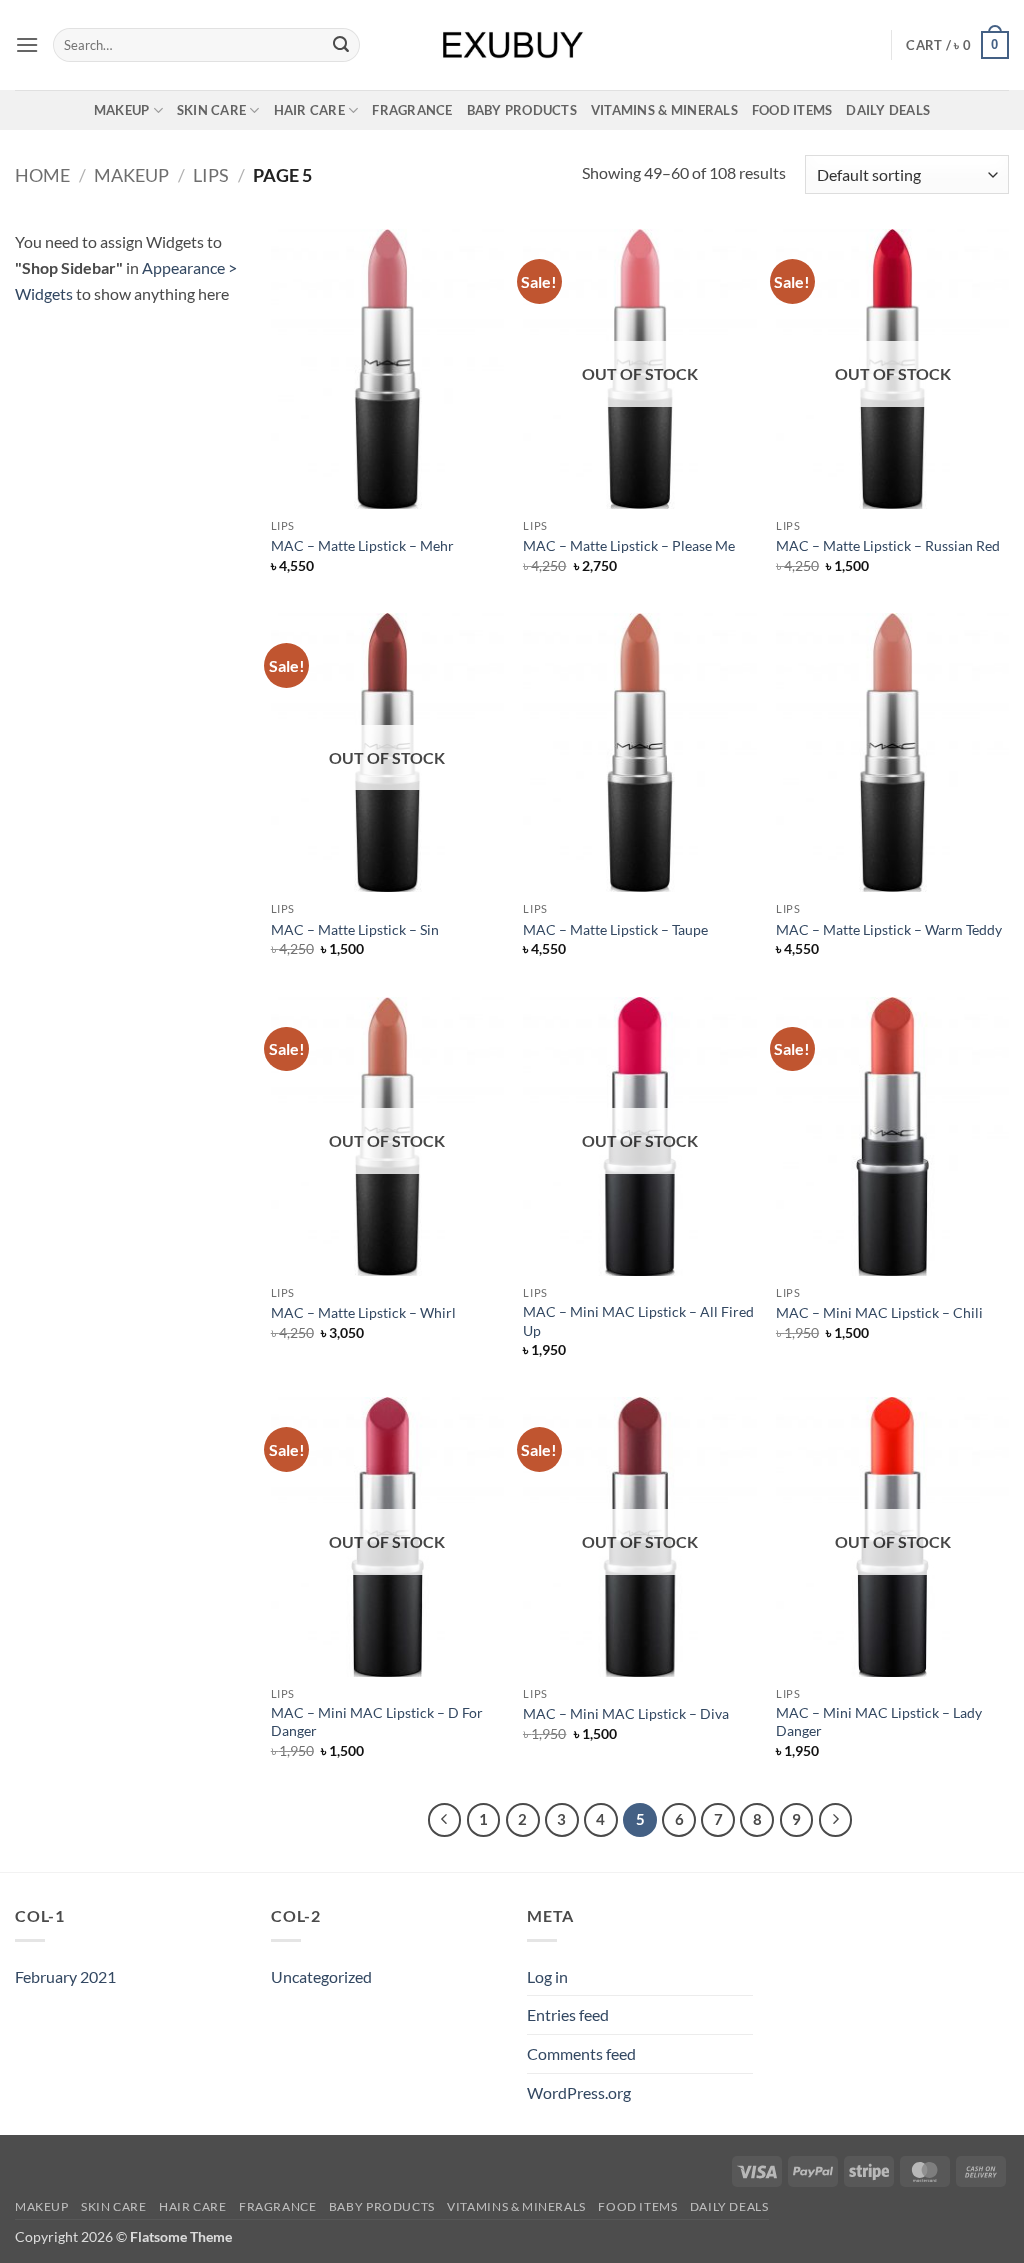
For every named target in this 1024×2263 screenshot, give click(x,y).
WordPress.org (579, 2092)
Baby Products (522, 110)
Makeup (122, 110)
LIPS (211, 175)
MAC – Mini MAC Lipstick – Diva (626, 1713)
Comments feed (581, 2053)
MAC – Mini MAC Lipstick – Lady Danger (879, 1722)
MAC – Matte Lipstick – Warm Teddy (889, 929)
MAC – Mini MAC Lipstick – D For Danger (377, 1722)
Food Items (792, 110)
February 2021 (65, 1976)
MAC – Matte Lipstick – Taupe (615, 929)
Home (42, 175)
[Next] (836, 1820)
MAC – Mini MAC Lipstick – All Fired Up (638, 1321)
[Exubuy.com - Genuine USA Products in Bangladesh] (512, 45)
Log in (547, 1976)
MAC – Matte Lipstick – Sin (355, 929)
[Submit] (341, 45)
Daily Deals (888, 110)
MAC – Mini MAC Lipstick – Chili (879, 1312)
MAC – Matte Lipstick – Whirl (363, 1312)
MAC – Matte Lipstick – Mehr (362, 545)
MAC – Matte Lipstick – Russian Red (888, 545)
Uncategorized (321, 1976)
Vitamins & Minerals (664, 110)
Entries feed (568, 2014)
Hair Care (309, 110)
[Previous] (445, 1820)
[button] (27, 44)
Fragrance (412, 110)
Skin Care (211, 110)
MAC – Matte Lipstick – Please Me (629, 545)
